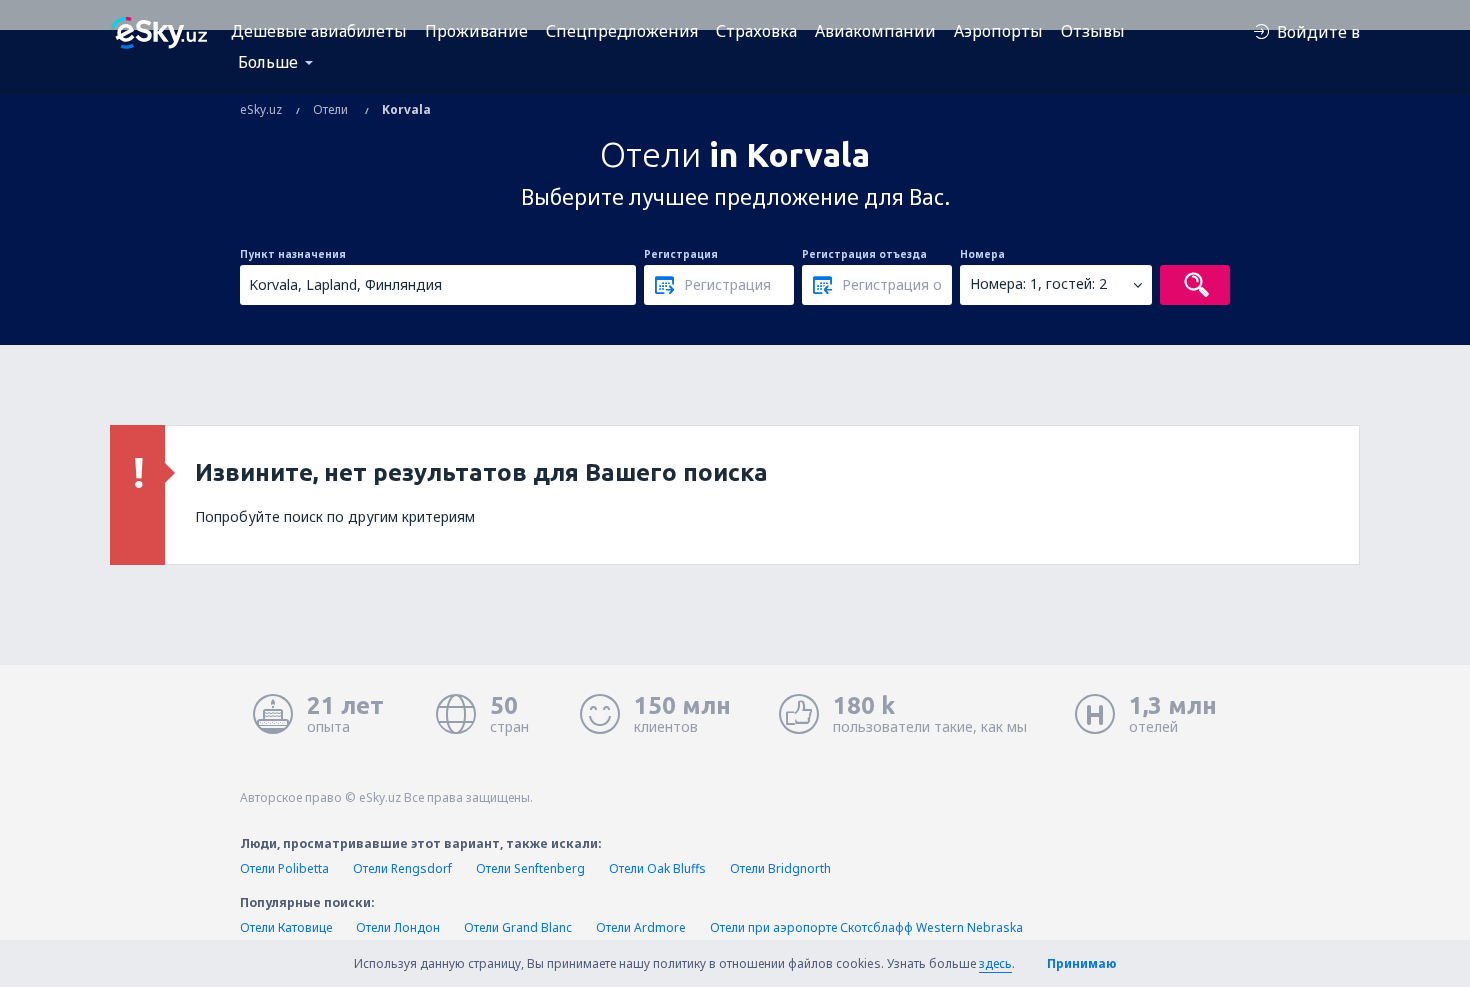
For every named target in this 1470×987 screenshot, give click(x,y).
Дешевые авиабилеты (319, 31)
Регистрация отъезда (864, 254)
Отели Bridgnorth (780, 868)
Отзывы (1093, 31)
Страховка (756, 31)
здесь (995, 963)
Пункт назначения (293, 254)
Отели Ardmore (641, 927)
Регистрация (681, 254)
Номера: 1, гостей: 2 (1038, 283)
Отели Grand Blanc (518, 927)
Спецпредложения (622, 31)
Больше (268, 62)
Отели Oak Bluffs (657, 868)
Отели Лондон (398, 927)
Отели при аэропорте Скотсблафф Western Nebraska (866, 927)
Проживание (476, 31)
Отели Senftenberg (530, 868)
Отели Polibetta (284, 868)
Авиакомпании (875, 31)
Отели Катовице (286, 927)
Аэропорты (998, 31)
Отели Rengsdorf (402, 868)
